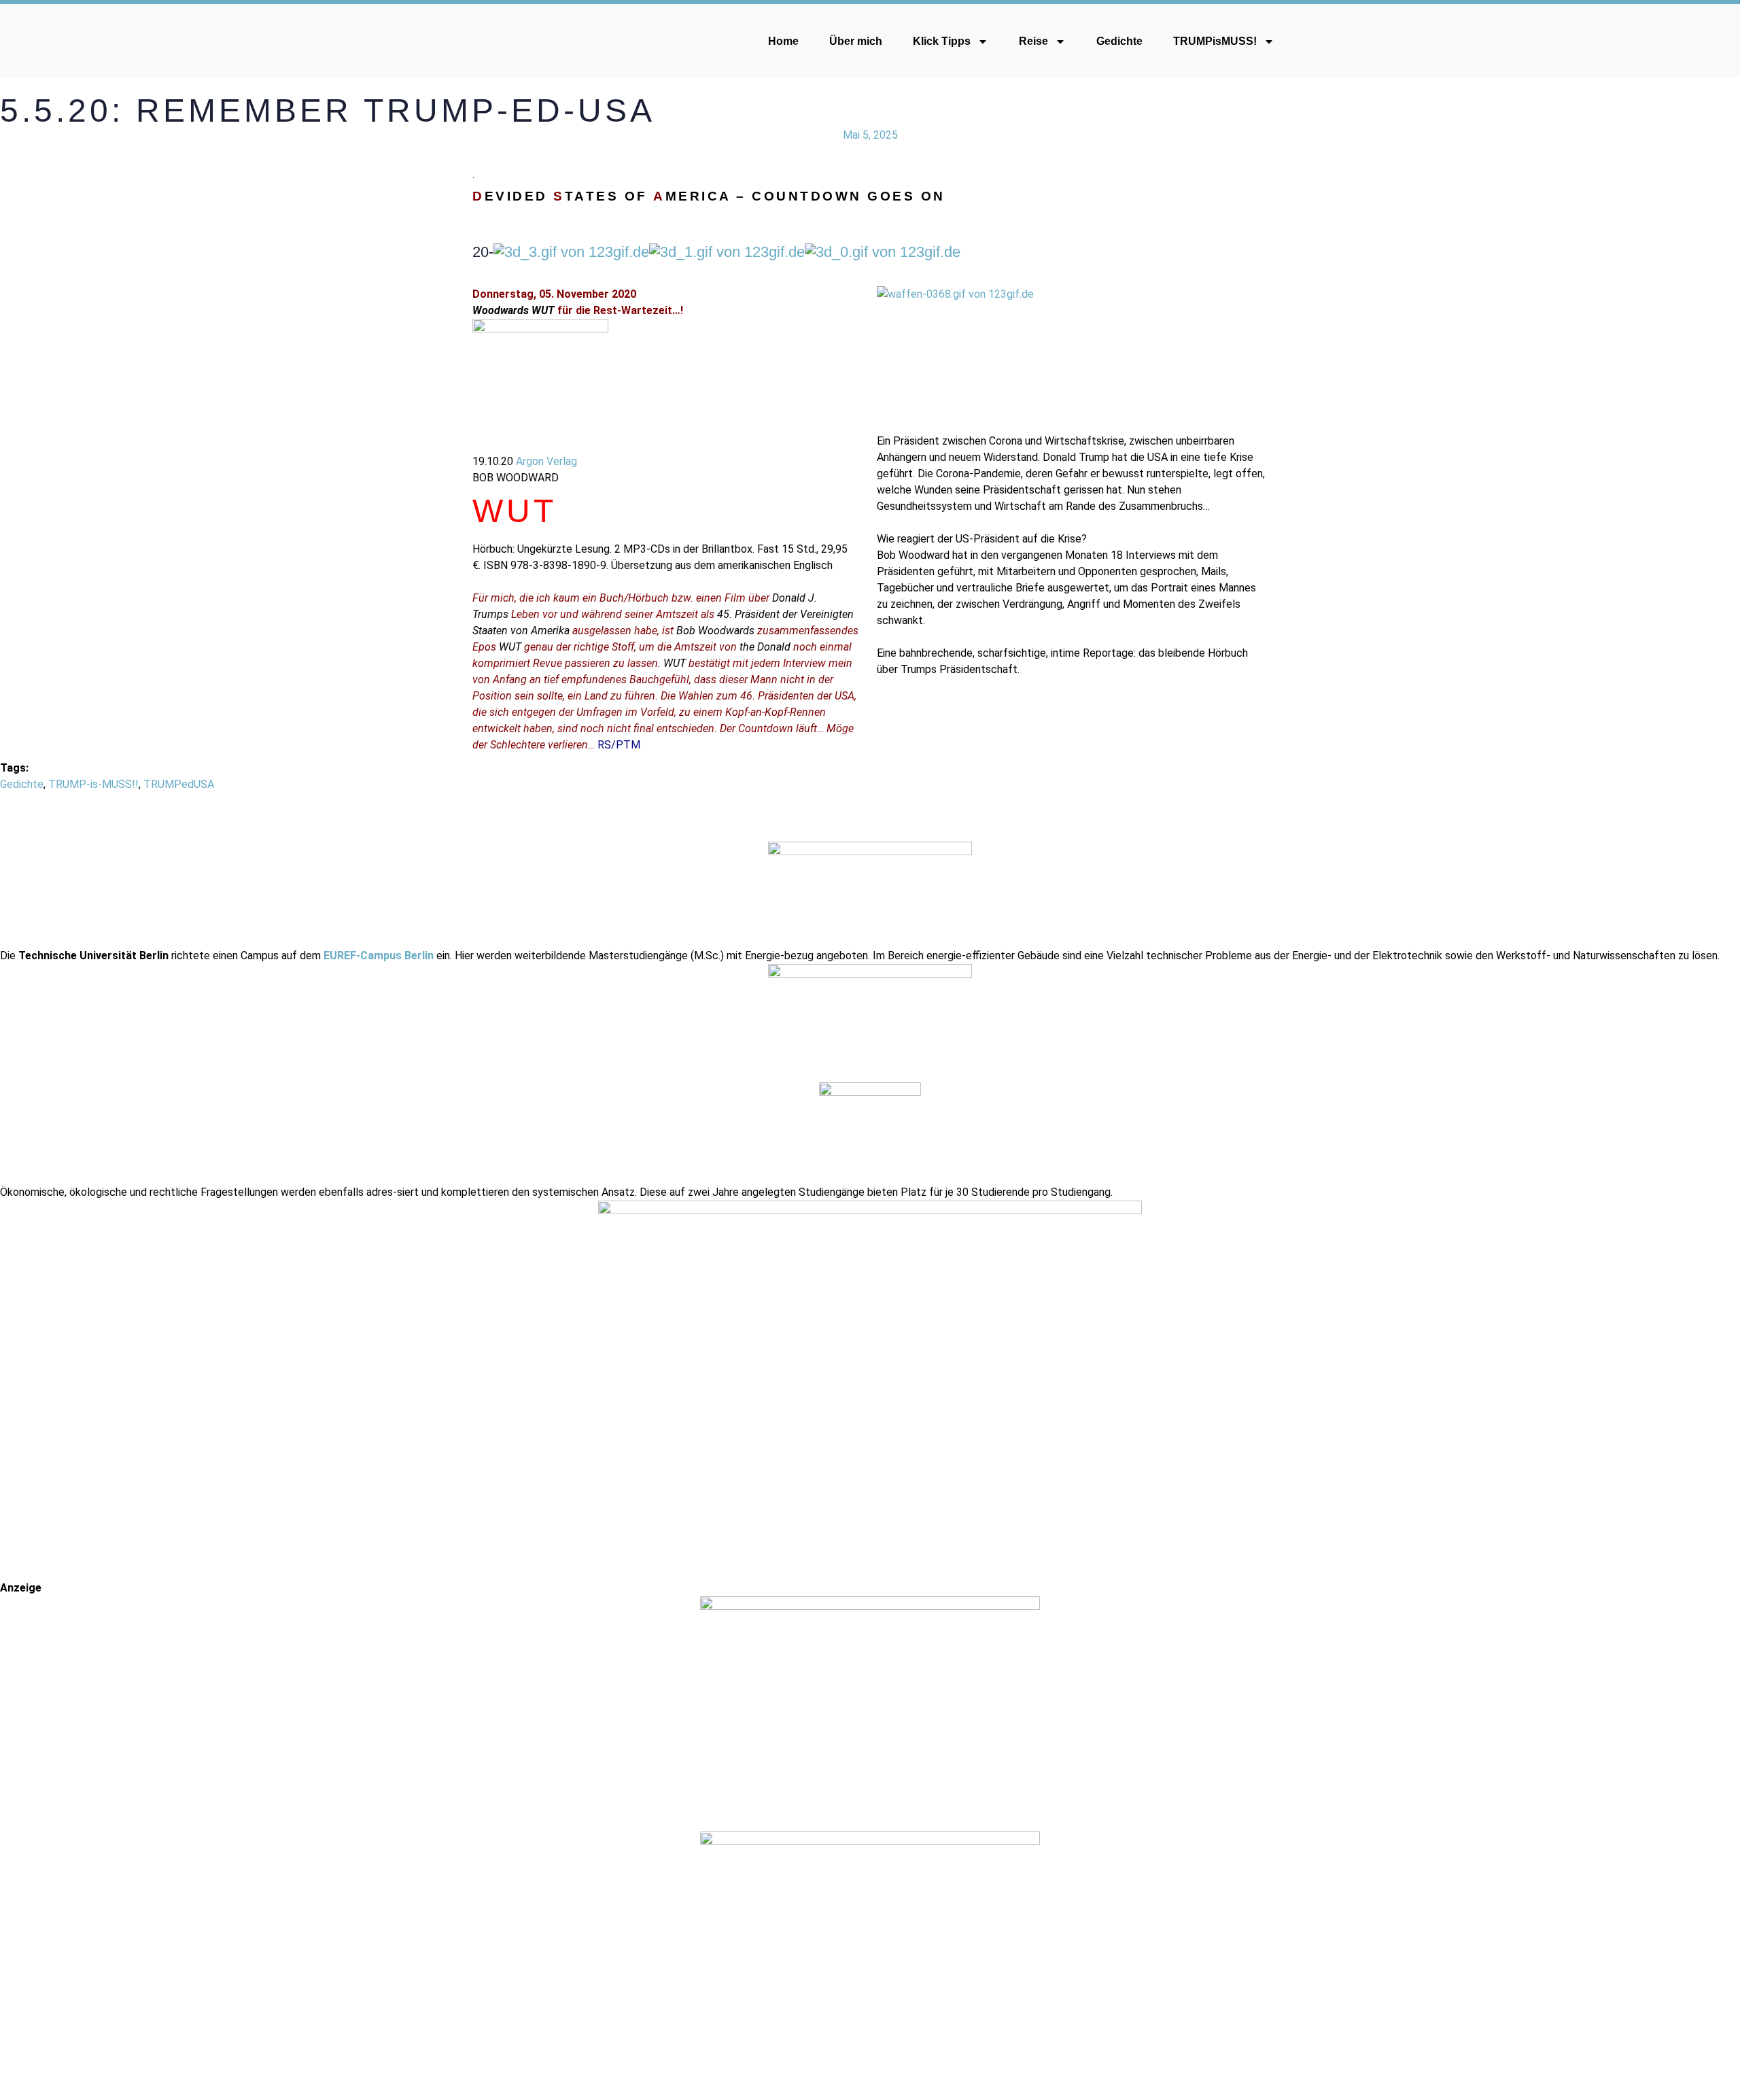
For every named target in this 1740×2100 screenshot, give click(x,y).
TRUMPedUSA (179, 784)
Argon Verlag (546, 461)
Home (783, 41)
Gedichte (1119, 41)
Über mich (856, 41)
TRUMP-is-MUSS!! (93, 784)
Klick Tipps (942, 41)
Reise (1033, 41)
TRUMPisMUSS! (1215, 41)
